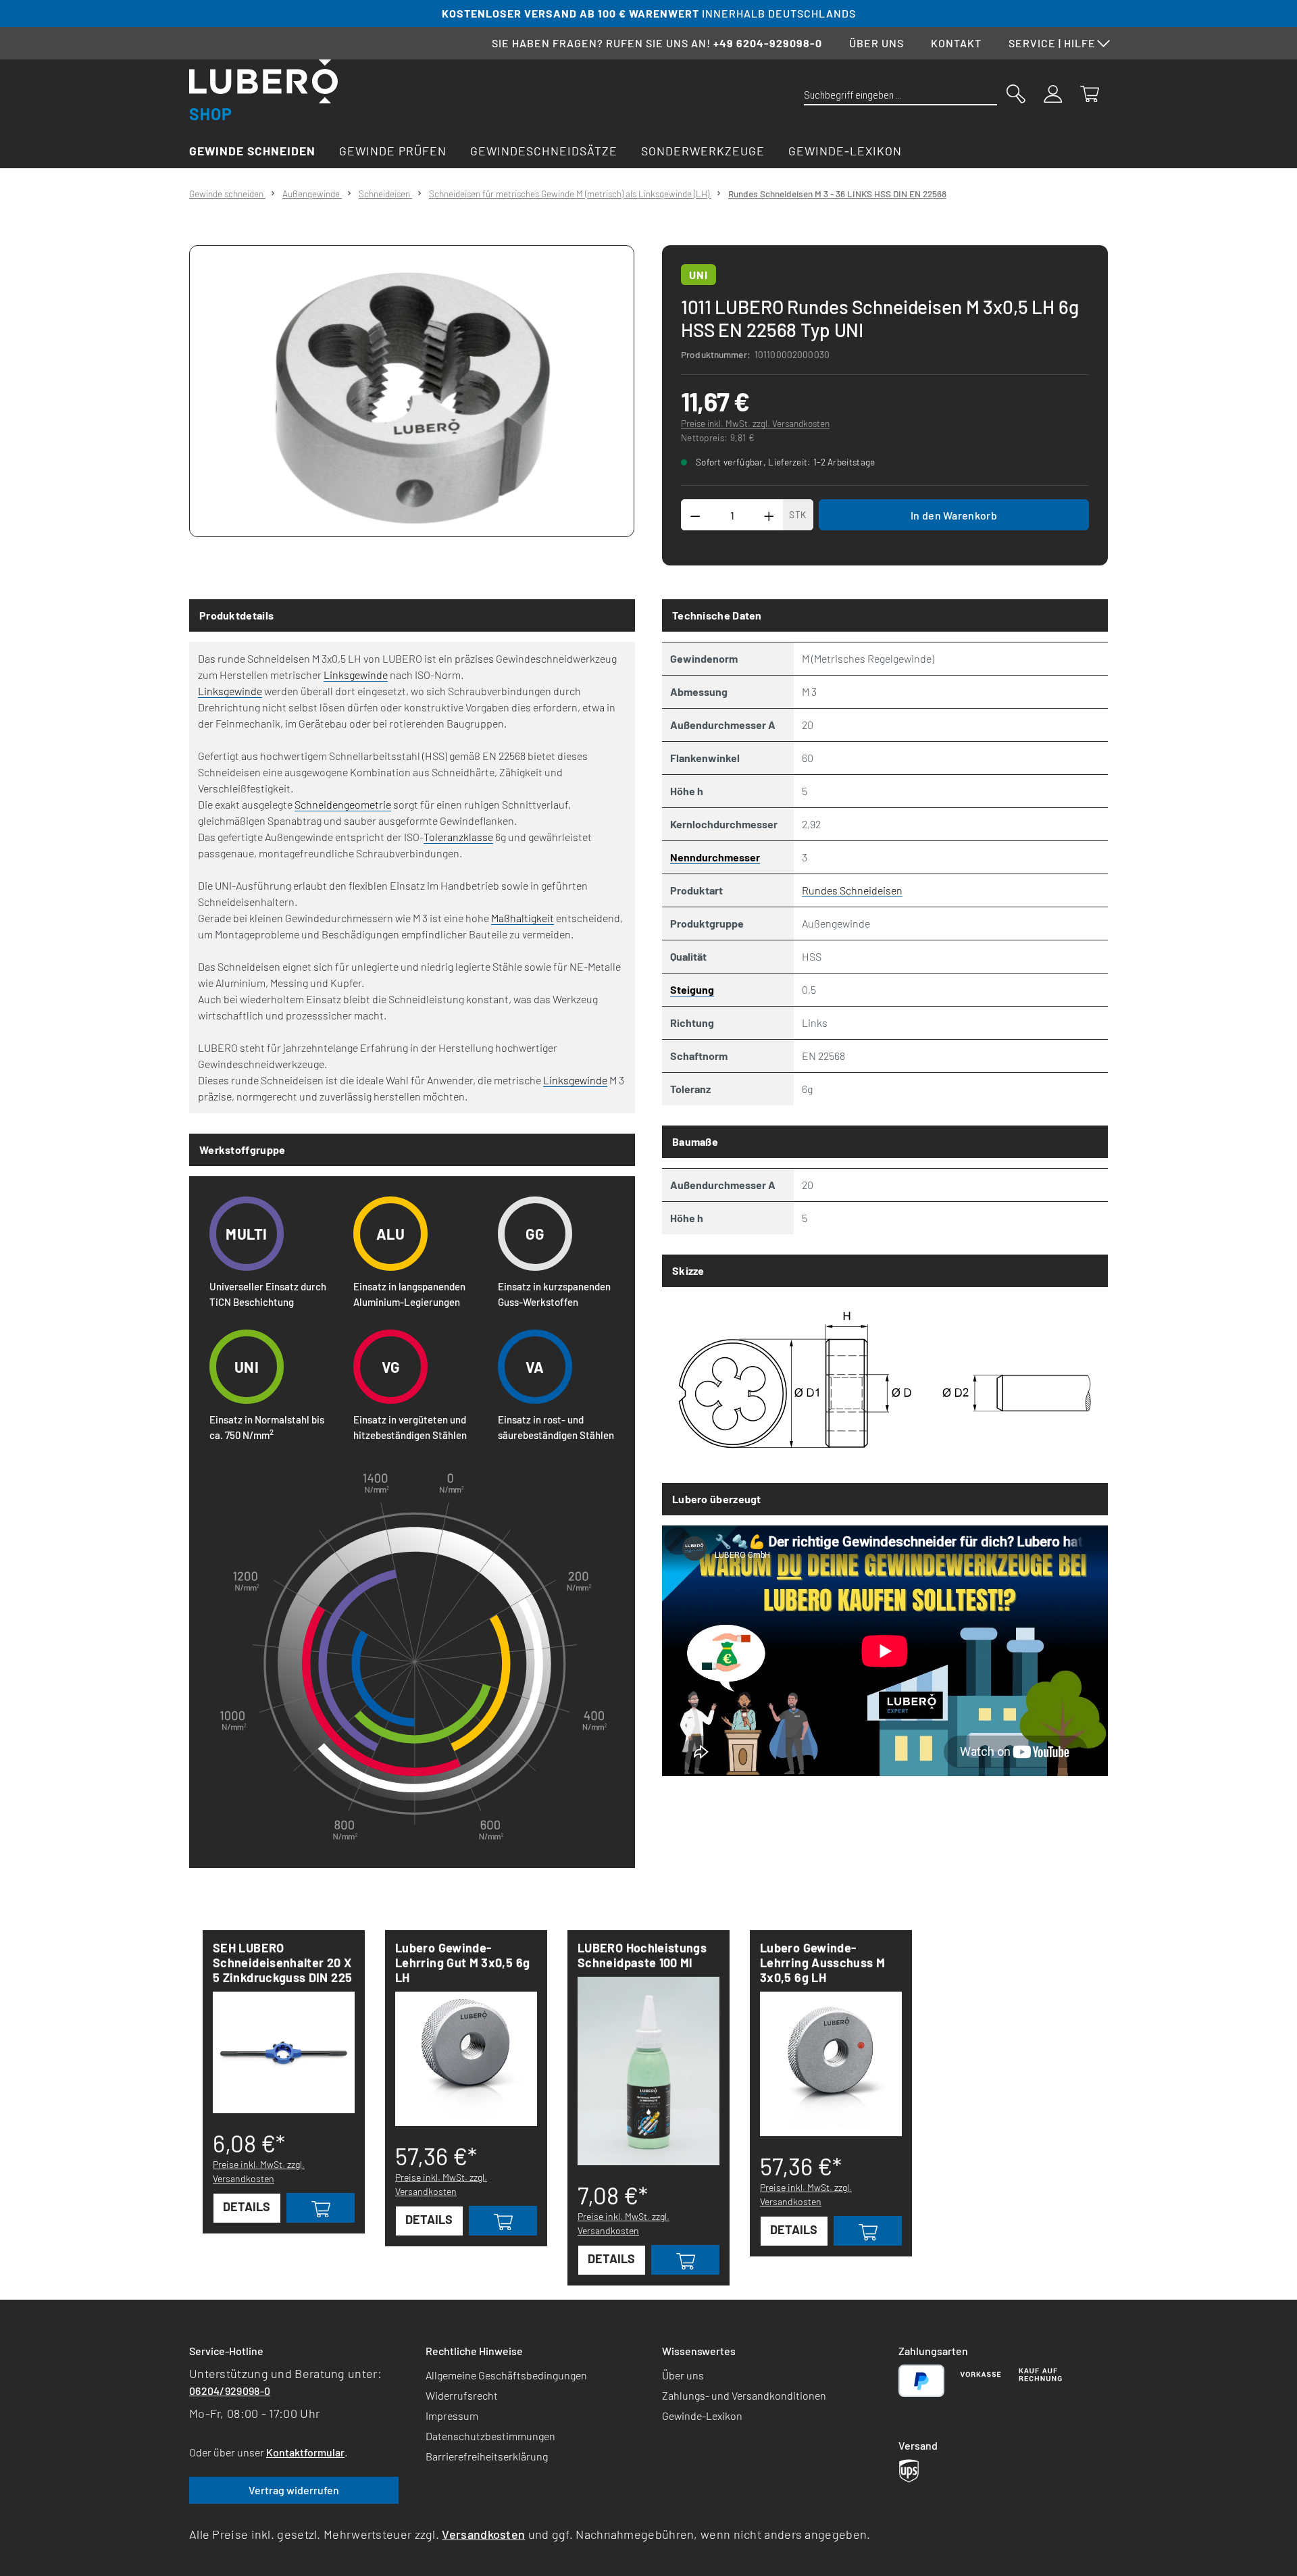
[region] (412, 391)
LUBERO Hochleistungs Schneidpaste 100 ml (642, 1955)
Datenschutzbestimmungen (490, 2436)
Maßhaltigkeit (523, 918)
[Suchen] (1016, 93)
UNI (698, 275)
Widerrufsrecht (462, 2395)
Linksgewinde (356, 675)
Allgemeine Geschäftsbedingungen (506, 2375)
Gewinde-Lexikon (702, 2416)
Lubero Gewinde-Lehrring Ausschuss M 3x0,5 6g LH (822, 1963)
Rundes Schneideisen (852, 890)
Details (247, 2206)
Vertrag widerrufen (294, 2490)
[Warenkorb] (1090, 93)
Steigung (692, 989)
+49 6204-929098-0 (768, 43)
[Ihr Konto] (1053, 93)
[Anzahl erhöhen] (769, 515)
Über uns (876, 43)
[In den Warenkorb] (321, 2208)
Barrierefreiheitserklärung (487, 2456)
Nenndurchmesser (715, 857)
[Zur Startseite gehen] (263, 90)
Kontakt (956, 43)
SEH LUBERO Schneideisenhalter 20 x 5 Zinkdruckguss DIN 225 (282, 1963)
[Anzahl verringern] (695, 515)
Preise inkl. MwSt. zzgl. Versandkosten (755, 423)
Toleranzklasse (458, 837)
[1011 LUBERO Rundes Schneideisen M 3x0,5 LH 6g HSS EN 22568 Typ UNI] (411, 391)
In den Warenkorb (954, 515)
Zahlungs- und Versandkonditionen (744, 2395)
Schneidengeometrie (343, 804)
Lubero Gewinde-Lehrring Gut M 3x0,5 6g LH (462, 1963)
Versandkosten (483, 2534)
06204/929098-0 (230, 2391)
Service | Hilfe (1052, 43)
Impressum (452, 2416)
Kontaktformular (305, 2452)
